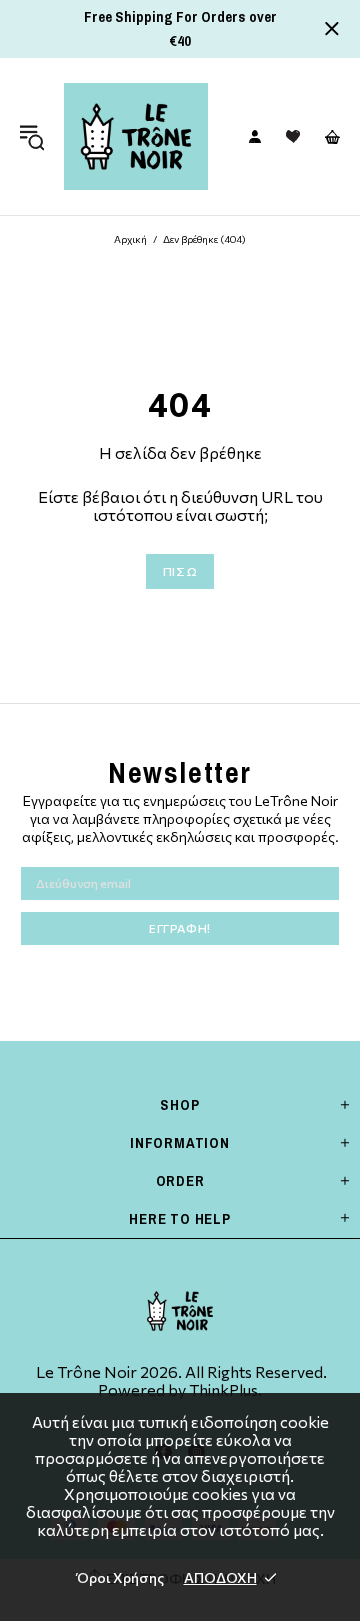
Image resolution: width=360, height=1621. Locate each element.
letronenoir (136, 136)
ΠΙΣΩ (180, 571)
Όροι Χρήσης (120, 1577)
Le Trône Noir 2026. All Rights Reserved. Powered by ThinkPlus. (180, 1381)
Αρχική (130, 239)
